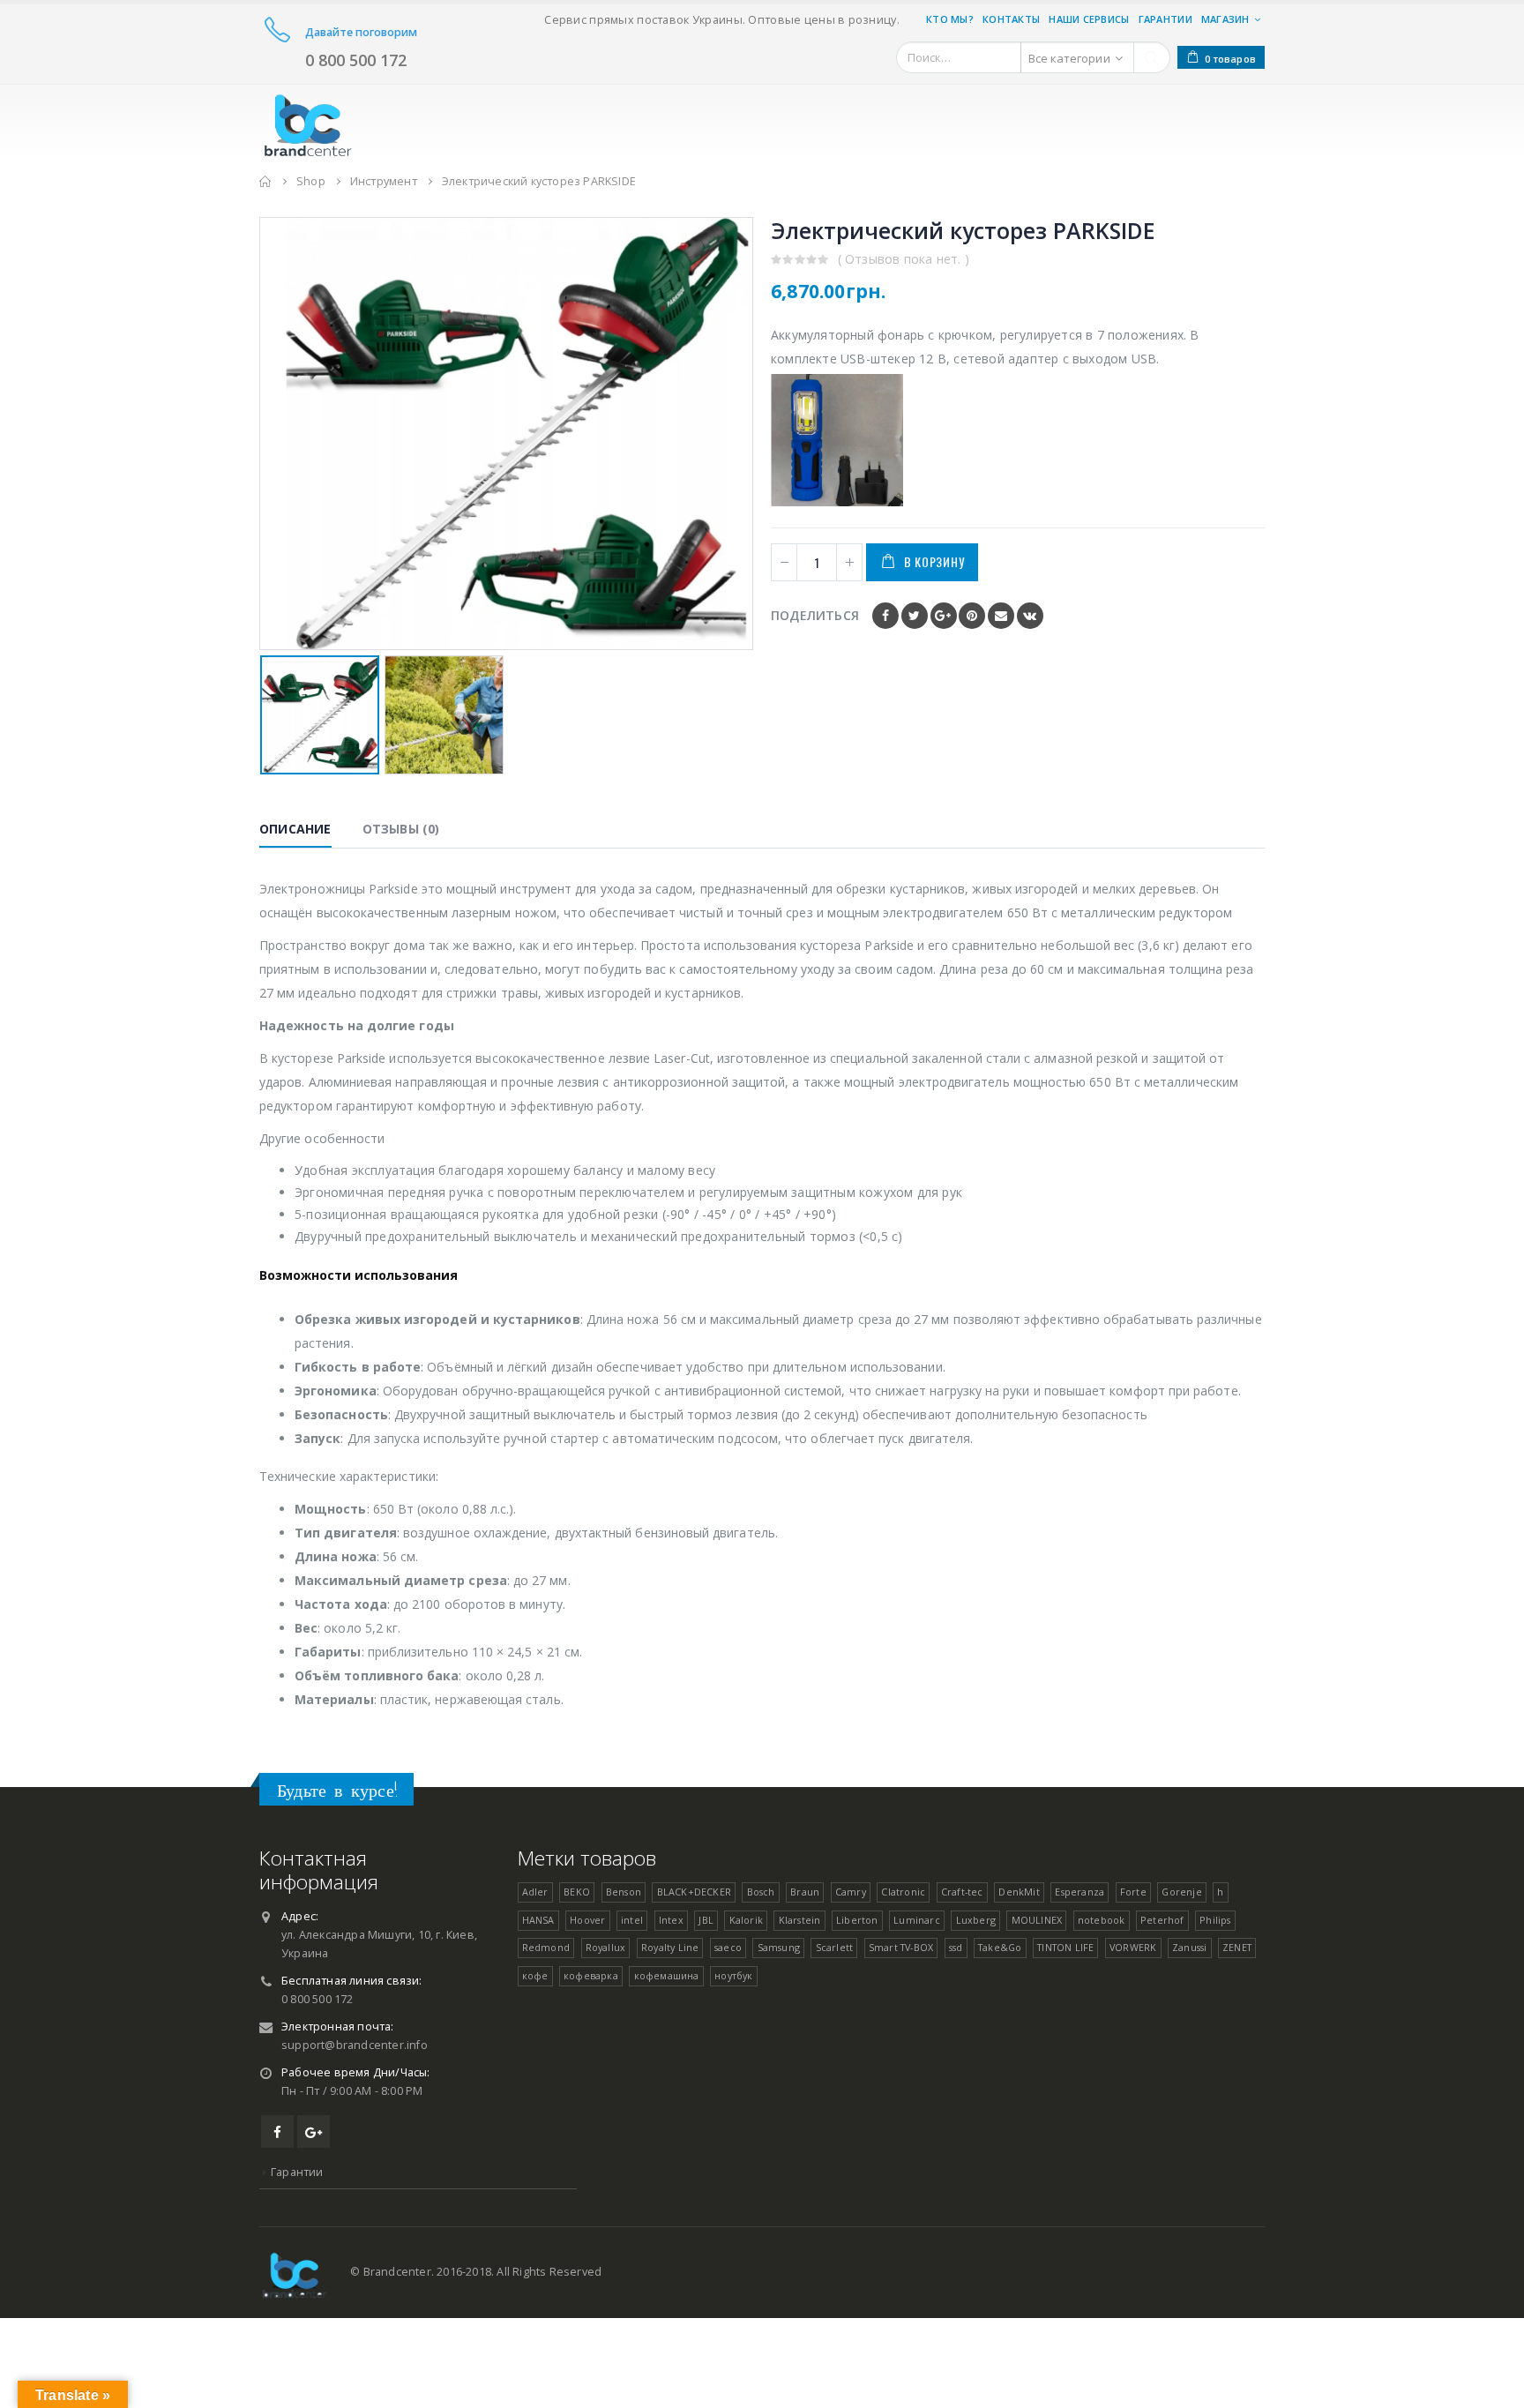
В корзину (934, 561)
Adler (535, 1892)
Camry (851, 1892)
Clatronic (903, 1892)
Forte (1133, 1892)
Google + (944, 616)
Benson (624, 1892)
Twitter (915, 616)
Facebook (885, 616)
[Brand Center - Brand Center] (308, 122)
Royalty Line (670, 1947)
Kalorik (746, 1920)
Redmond (546, 1947)
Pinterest (972, 616)
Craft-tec (962, 1892)
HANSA (538, 1920)
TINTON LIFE (1065, 1947)
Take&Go (1000, 1947)
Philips (1215, 1920)
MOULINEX (1037, 1920)
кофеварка (591, 1975)
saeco (728, 1947)
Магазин (1225, 19)
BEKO (577, 1892)
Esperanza (1079, 1892)
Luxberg (976, 1920)
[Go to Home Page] (265, 181)
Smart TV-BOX (901, 1947)
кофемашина (667, 1975)
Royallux (606, 1947)
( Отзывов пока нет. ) (904, 259)
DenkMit (1019, 1892)
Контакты (1011, 19)
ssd (956, 1947)
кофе (535, 1975)
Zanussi (1189, 1947)
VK (1030, 616)
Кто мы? (950, 19)
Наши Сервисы (1089, 19)
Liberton (857, 1920)
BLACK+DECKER (694, 1892)
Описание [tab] (295, 829)
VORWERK (1133, 1947)
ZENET (1237, 1947)
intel (632, 1920)
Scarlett (835, 1947)
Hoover (587, 1920)
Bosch (761, 1892)
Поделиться (815, 615)
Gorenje (1181, 1892)
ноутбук (733, 1975)
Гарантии (1165, 19)
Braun (805, 1892)
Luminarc (917, 1920)
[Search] (1152, 57)
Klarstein (800, 1920)
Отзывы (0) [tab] (401, 829)
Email (1001, 616)
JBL (706, 1920)
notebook (1102, 1920)
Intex (671, 1920)
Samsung (779, 1947)
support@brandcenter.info (355, 2045)
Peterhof (1162, 1920)
